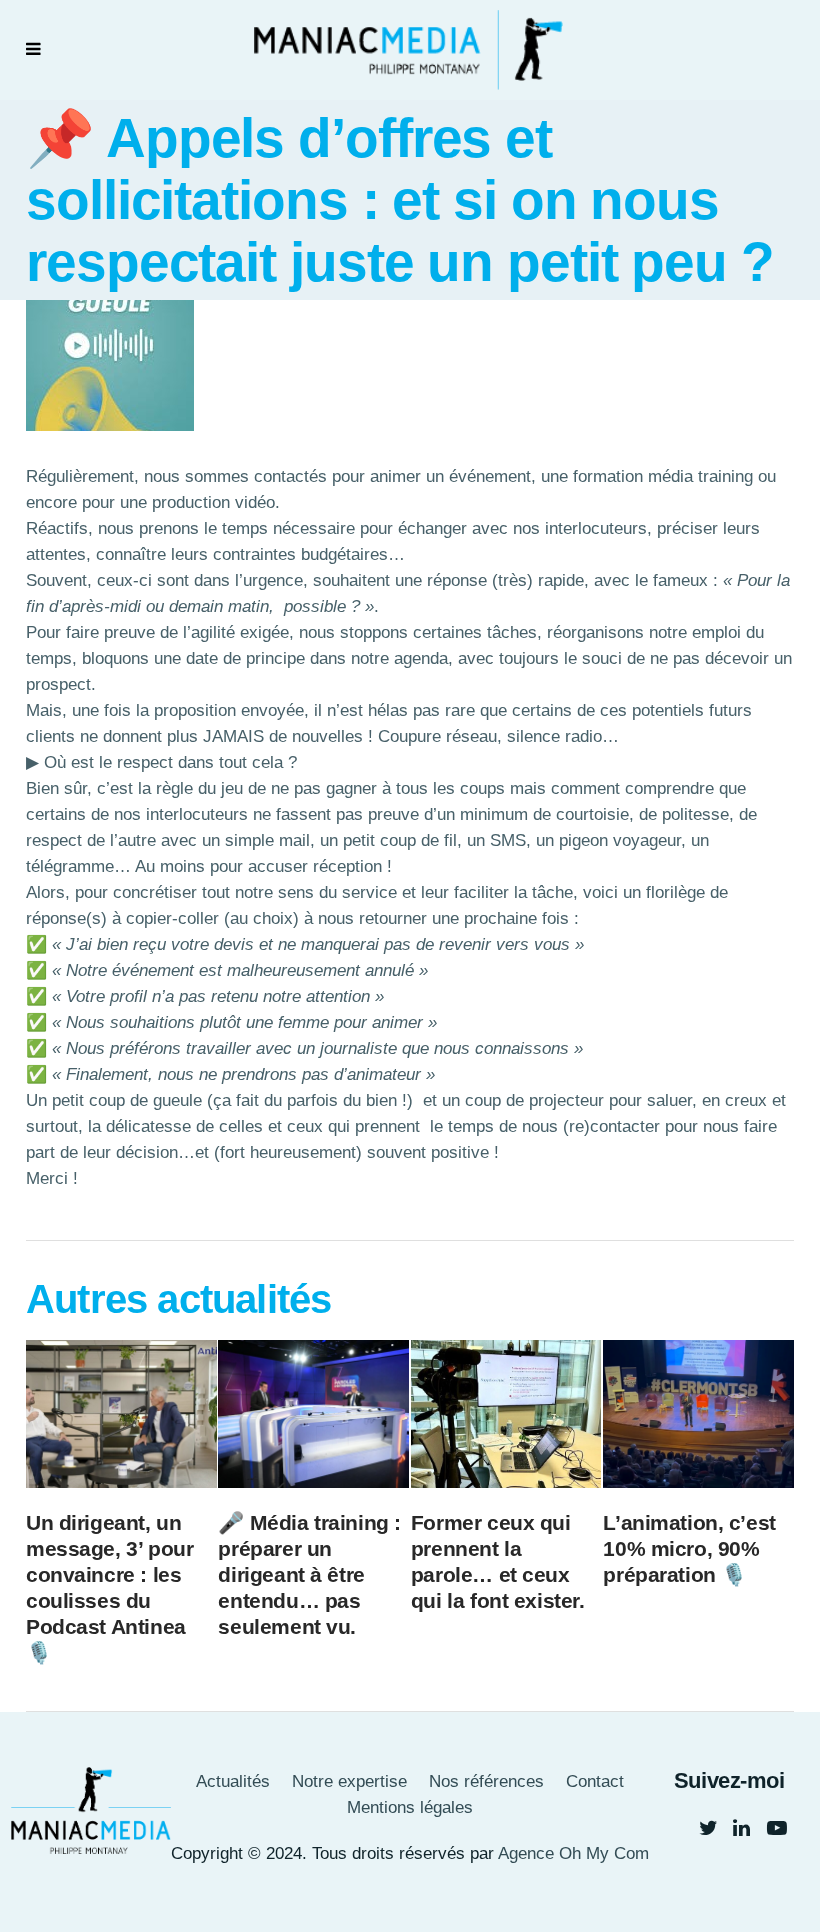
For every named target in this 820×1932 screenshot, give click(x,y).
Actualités (233, 1781)
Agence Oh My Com (573, 1853)
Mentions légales (410, 1807)
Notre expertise (349, 1781)
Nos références (486, 1781)
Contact (595, 1781)
